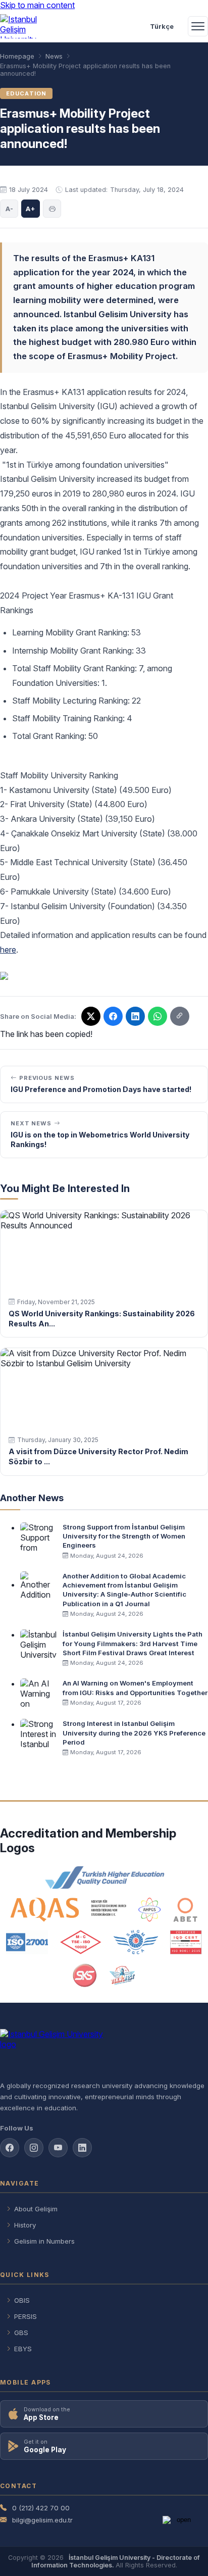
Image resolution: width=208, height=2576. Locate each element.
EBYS (23, 2349)
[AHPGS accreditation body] (150, 1910)
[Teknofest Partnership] (122, 1975)
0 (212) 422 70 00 (41, 2508)
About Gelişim (36, 2209)
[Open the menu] (198, 26)
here (8, 950)
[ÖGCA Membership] (136, 1942)
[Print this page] (52, 209)
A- (9, 209)
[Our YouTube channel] (58, 2148)
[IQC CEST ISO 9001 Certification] (186, 1942)
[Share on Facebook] (113, 1016)
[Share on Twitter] (91, 1016)
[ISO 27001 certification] (27, 1942)
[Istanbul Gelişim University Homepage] (104, 2051)
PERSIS (25, 2316)
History (25, 2225)
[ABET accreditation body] (185, 1910)
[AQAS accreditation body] (68, 1910)
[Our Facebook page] (10, 2148)
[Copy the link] (180, 1016)
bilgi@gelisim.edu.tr (42, 2520)
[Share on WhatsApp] (158, 1016)
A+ (31, 209)
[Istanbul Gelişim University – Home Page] (23, 26)
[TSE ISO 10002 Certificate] (81, 1942)
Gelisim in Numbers (44, 2241)
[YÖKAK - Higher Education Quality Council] (104, 1877)
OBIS (22, 2300)
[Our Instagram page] (34, 2148)
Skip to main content (37, 5)
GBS (21, 2333)
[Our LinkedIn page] (135, 1016)
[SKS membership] (85, 1975)
